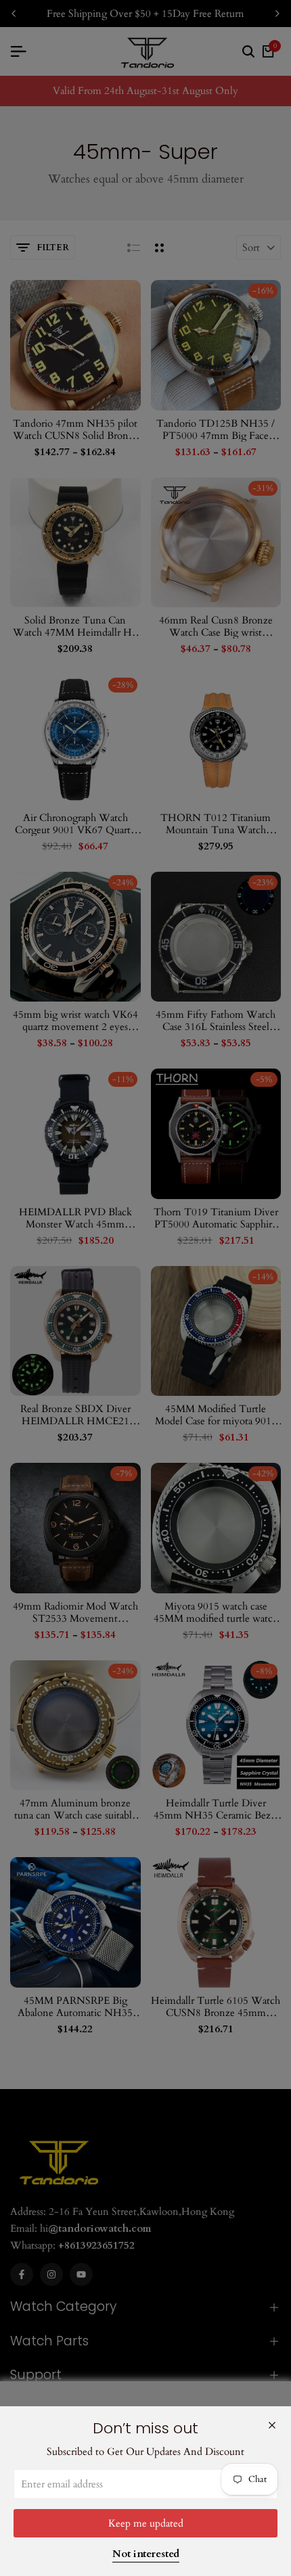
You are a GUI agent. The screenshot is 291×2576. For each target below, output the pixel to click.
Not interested (146, 2554)
